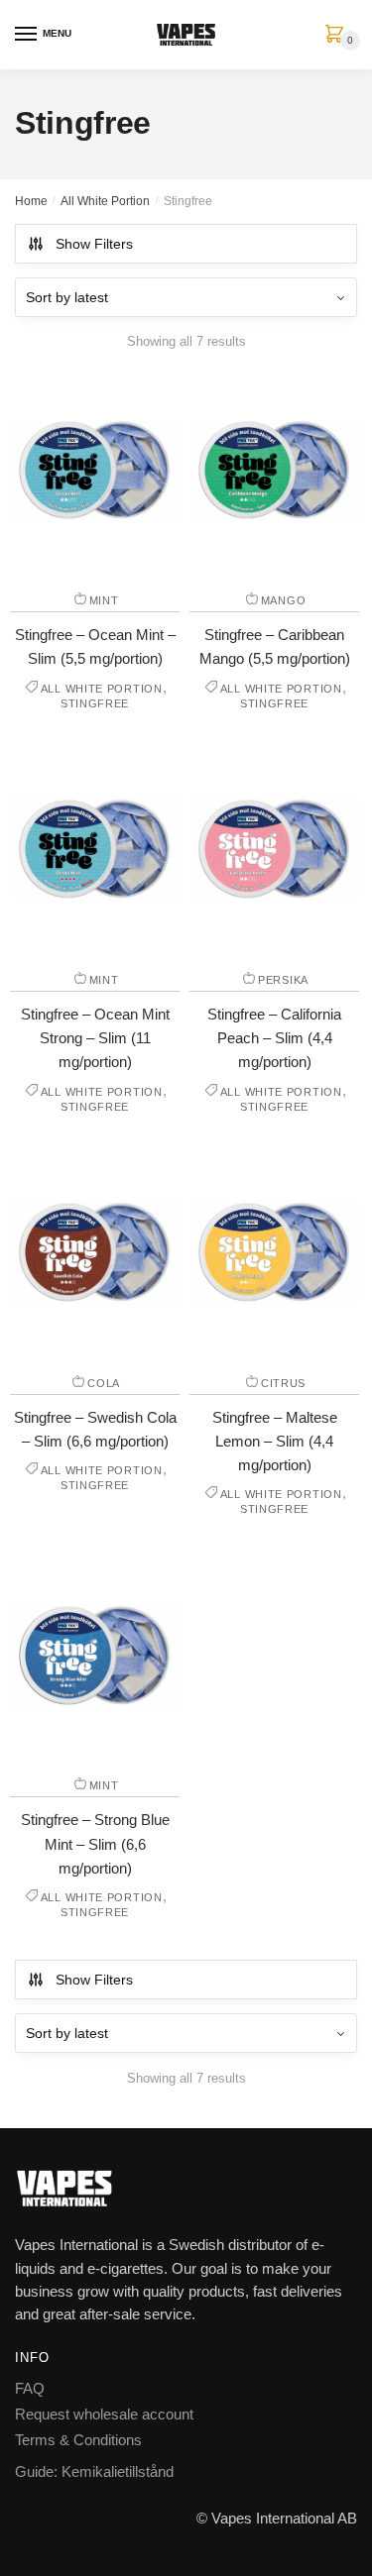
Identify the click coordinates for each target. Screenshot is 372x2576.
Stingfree (95, 703)
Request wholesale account (104, 2414)
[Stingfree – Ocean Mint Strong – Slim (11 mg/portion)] (95, 849)
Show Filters (94, 244)
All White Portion (105, 201)
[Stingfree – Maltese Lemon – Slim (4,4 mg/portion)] (274, 1252)
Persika (283, 980)
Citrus (283, 1383)
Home (31, 201)
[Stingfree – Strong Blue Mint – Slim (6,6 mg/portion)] (95, 1656)
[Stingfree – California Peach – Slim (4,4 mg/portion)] (274, 849)
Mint (104, 600)
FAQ (30, 2388)
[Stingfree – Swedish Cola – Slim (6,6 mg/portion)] (95, 1252)
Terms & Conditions (78, 2440)
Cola (104, 1383)
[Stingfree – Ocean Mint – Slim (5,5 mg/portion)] (95, 471)
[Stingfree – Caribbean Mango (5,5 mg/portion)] (274, 471)
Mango (284, 600)
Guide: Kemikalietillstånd (94, 2471)
